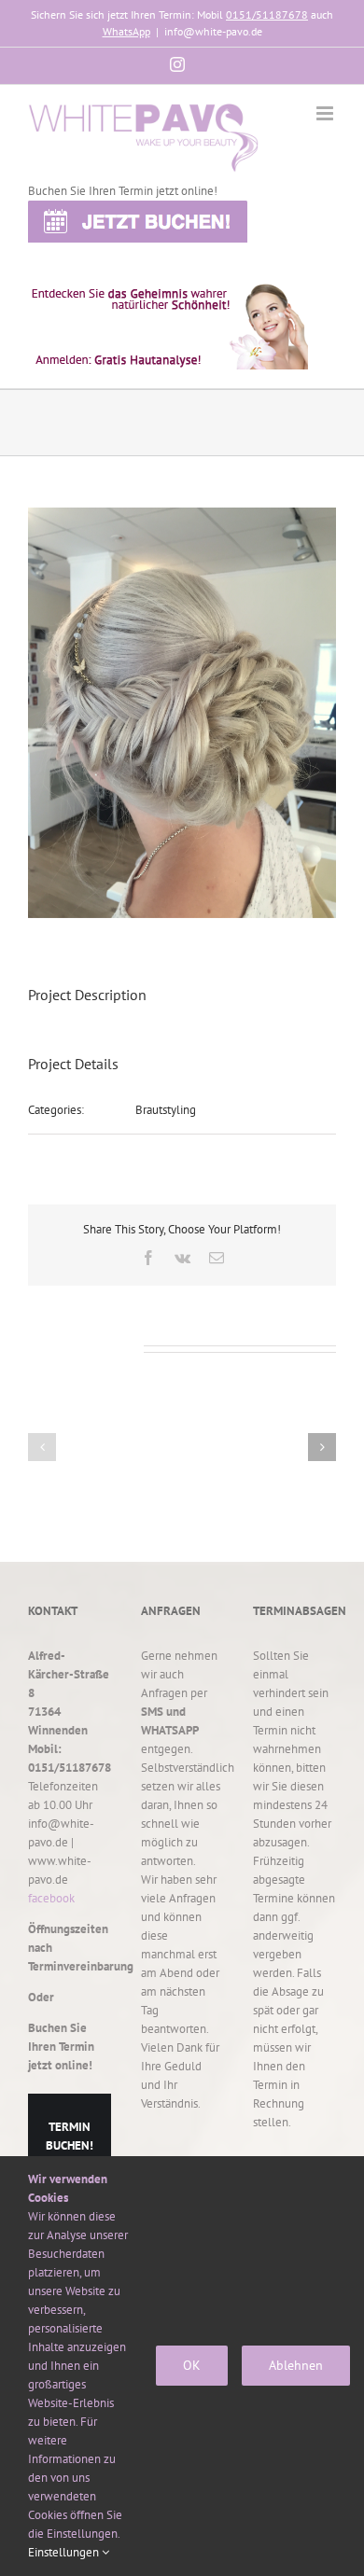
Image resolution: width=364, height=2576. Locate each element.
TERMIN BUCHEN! (70, 2136)
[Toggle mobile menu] (326, 113)
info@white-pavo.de (213, 31)
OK (192, 2365)
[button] (42, 1447)
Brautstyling (166, 1110)
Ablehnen (296, 2365)
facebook (51, 1898)
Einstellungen (65, 2552)
